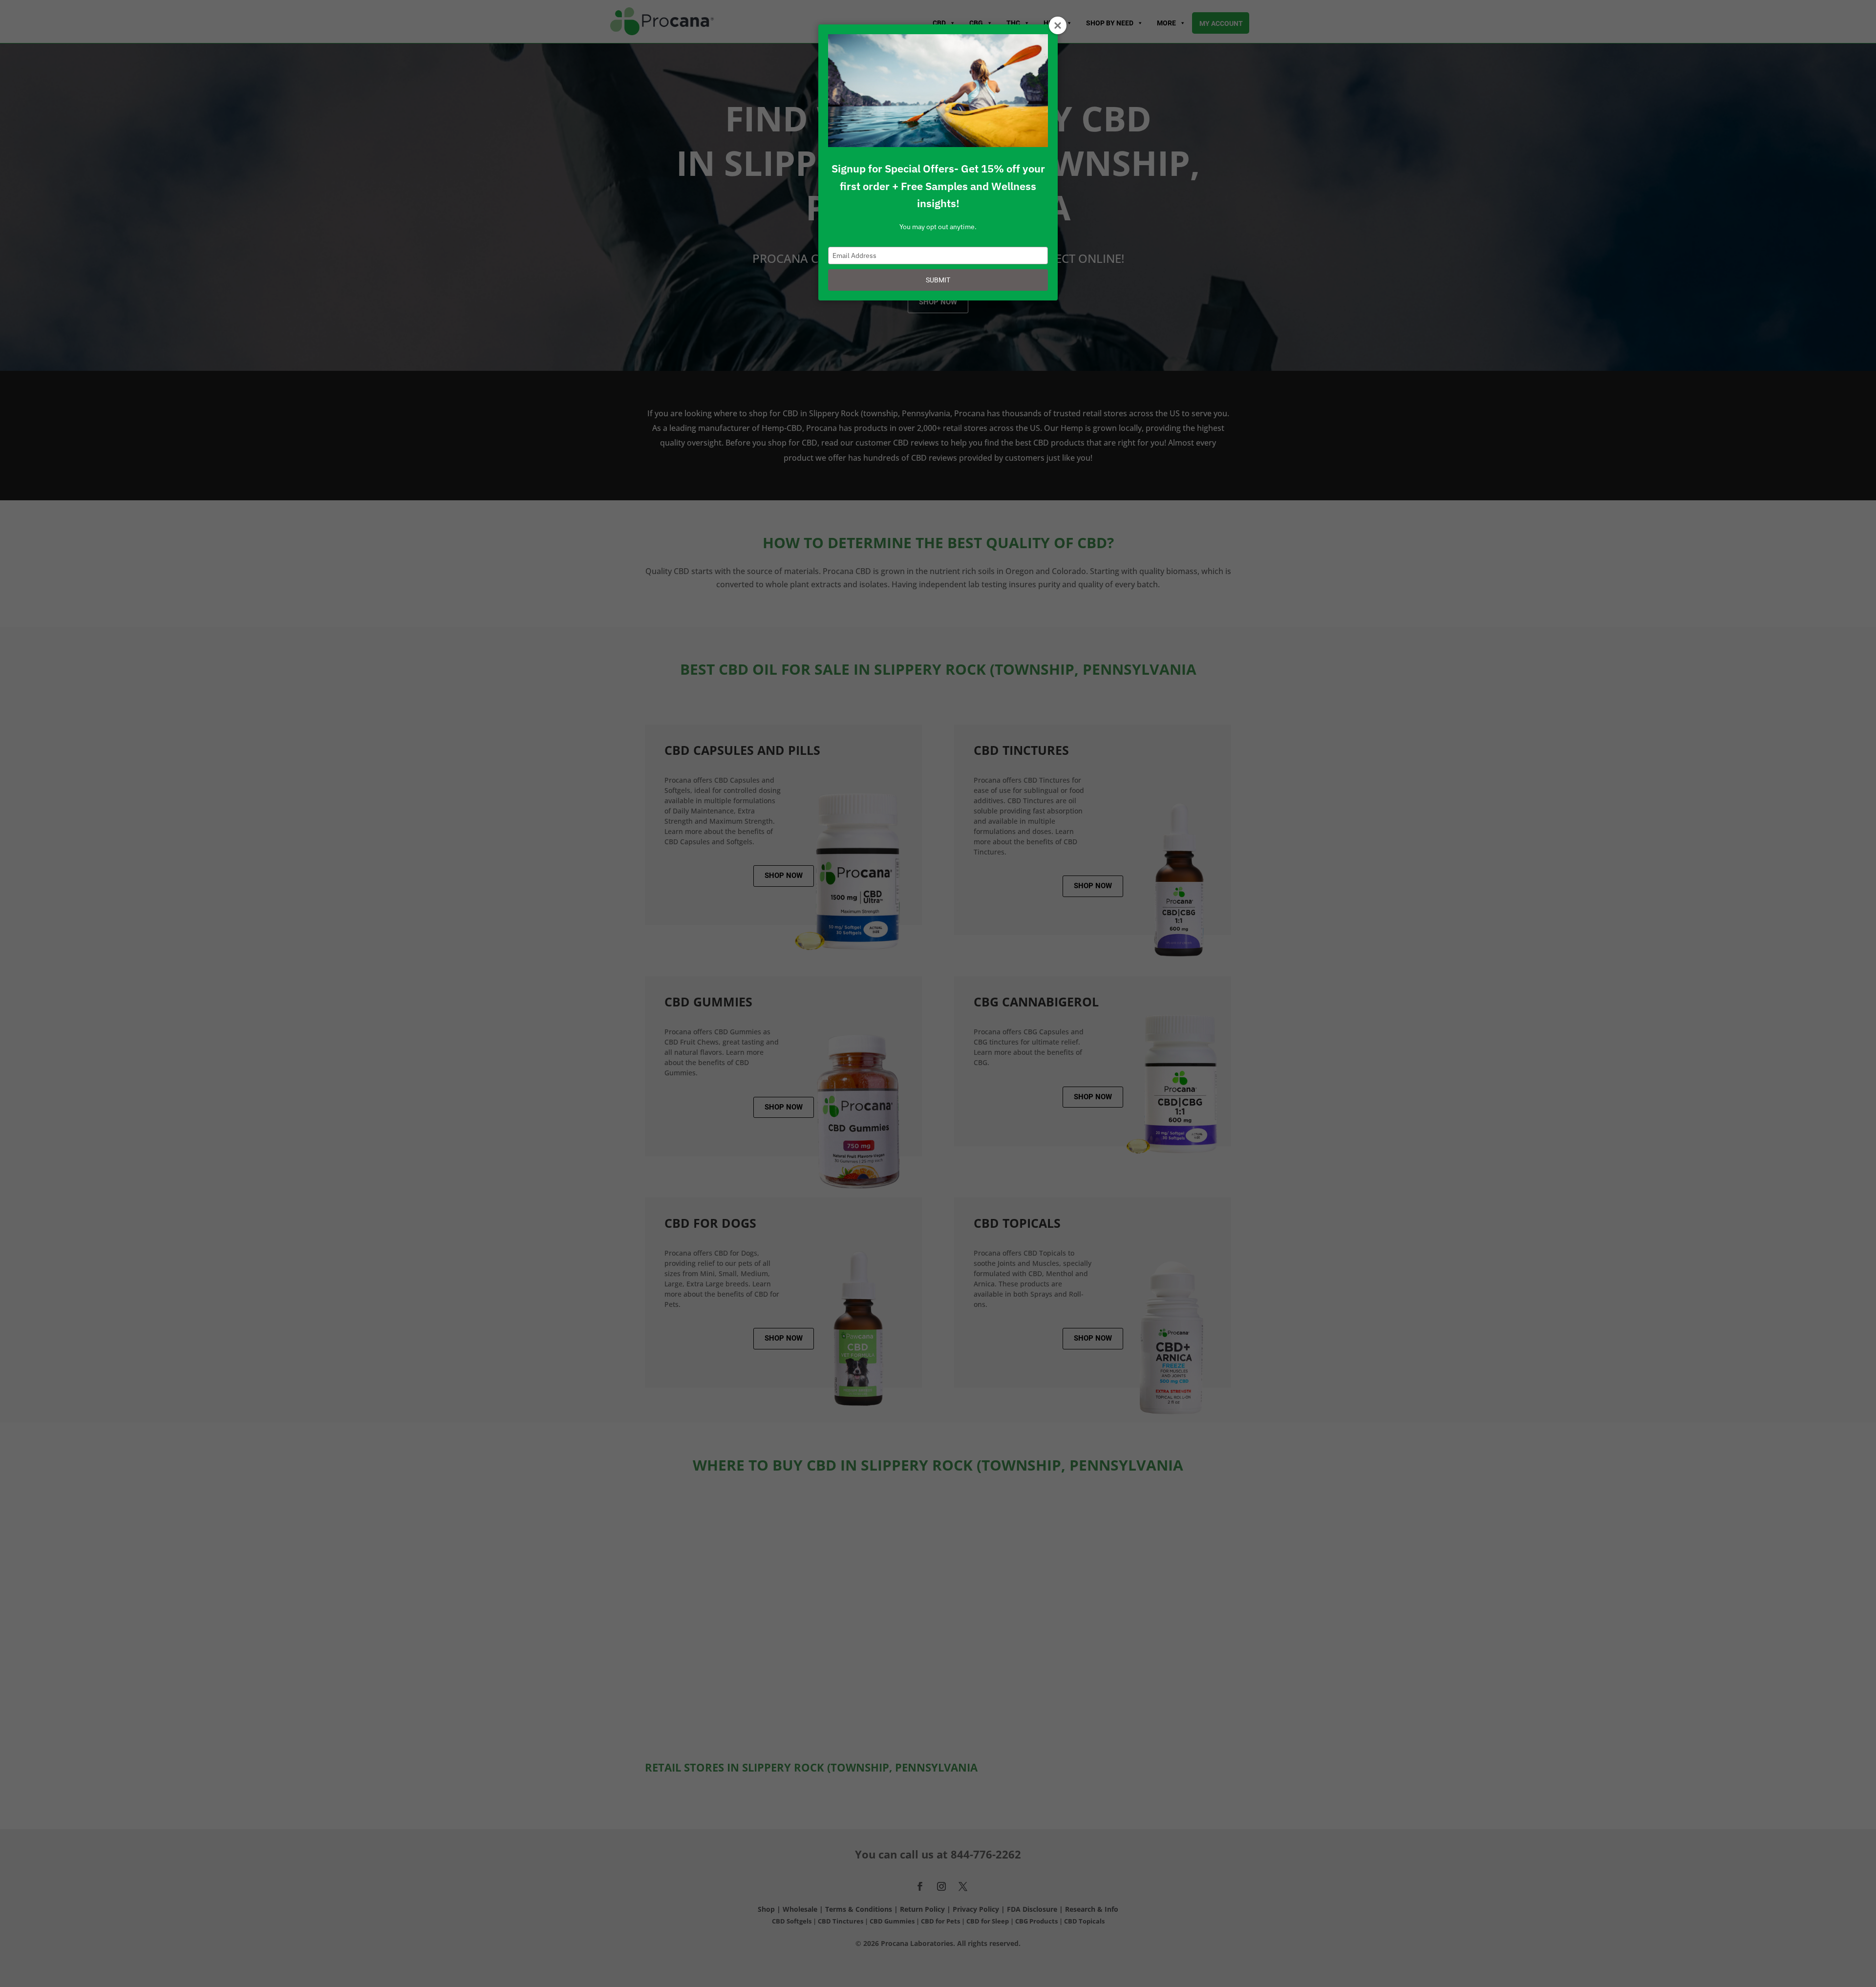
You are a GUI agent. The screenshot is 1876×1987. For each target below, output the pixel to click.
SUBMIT (938, 280)
